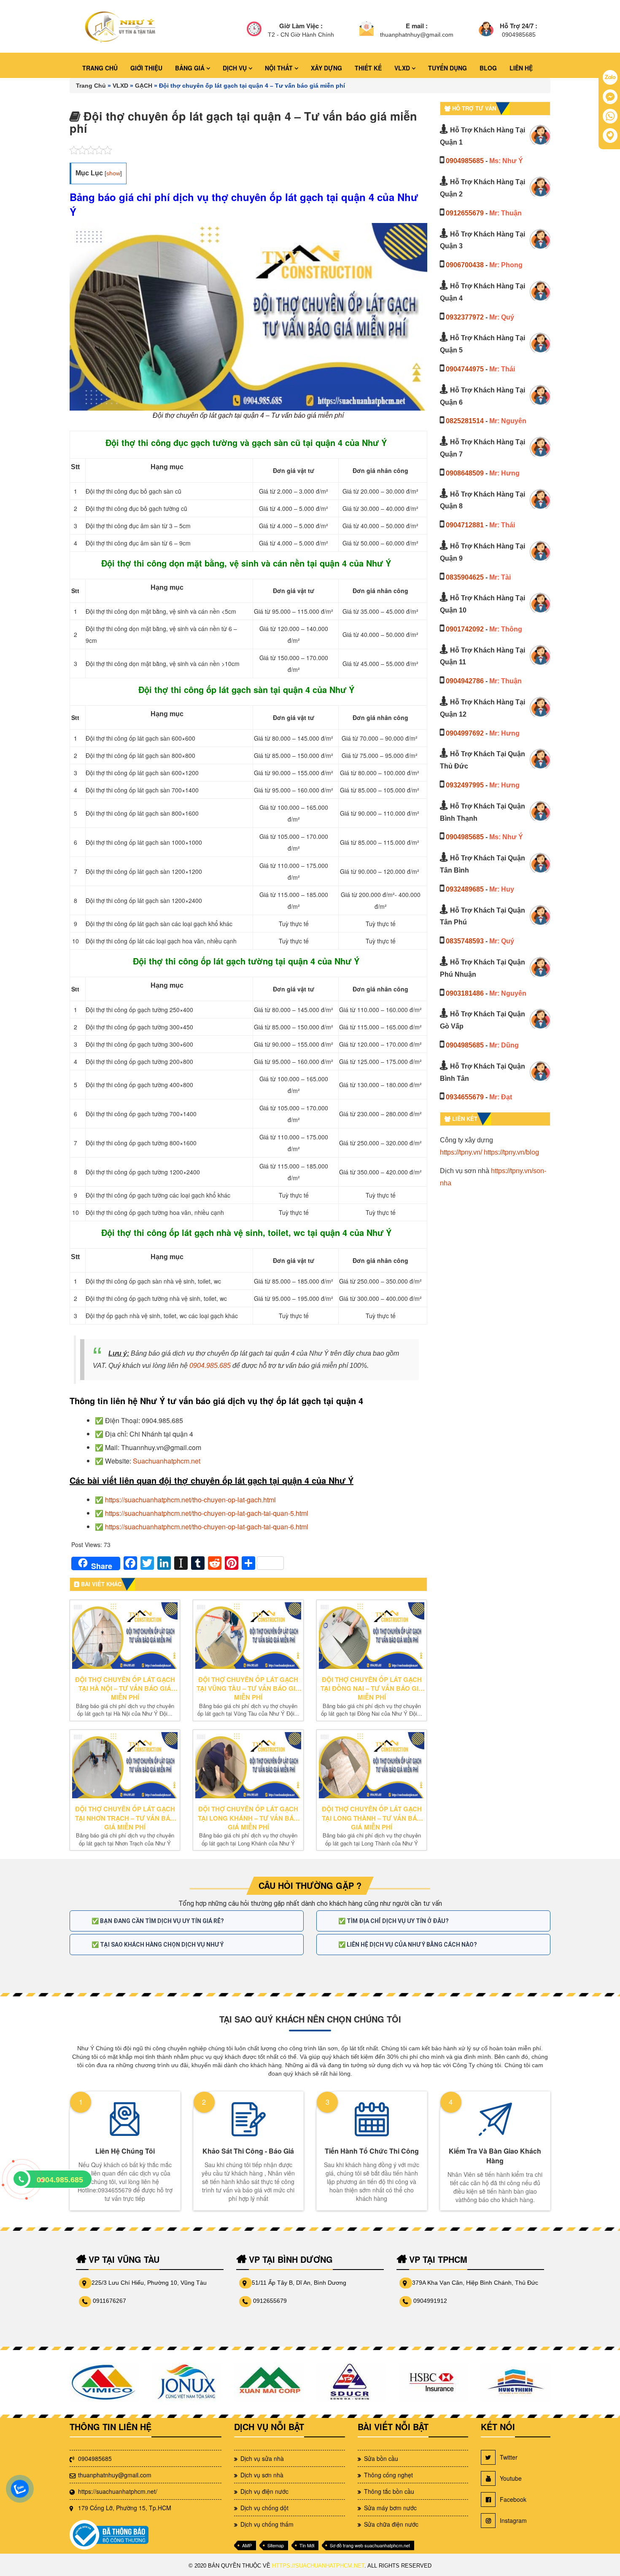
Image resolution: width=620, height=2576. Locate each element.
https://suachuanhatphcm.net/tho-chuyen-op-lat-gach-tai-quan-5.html (207, 1513)
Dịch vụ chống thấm (267, 2524)
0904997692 (465, 733)
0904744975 (465, 369)
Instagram (513, 2520)
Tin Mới (307, 2545)
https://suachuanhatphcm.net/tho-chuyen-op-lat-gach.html (190, 1500)
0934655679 (465, 1097)
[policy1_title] (254, 30)
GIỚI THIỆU (146, 68)
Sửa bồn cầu (381, 2458)
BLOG (488, 68)
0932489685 (465, 889)
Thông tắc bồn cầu (389, 2491)
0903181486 (465, 993)
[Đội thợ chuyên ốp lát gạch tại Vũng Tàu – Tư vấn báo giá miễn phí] (248, 1636)
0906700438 (465, 265)
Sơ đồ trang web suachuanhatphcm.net (370, 2545)
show (113, 173)
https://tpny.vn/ (461, 1152)
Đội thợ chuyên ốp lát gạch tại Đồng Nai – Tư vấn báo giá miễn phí (372, 1689)
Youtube (511, 2478)
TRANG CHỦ (100, 68)
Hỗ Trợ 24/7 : (519, 26)
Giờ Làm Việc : (301, 26)
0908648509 (465, 473)
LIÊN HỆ (521, 68)
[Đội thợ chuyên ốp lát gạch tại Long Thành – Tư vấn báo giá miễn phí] (372, 1765)
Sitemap (276, 2545)
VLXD (403, 68)
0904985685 (465, 161)
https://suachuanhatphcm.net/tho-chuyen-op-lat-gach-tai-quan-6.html (207, 1527)
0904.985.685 (210, 1366)
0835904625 (465, 577)
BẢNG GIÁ (191, 68)
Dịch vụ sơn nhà (262, 2475)
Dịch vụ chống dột (264, 2508)
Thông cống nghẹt (388, 2475)
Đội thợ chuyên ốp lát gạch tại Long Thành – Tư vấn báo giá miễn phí (372, 1818)
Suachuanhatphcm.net (167, 1461)
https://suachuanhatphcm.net (318, 2566)
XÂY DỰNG (326, 68)
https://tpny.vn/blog (511, 1152)
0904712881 (465, 525)
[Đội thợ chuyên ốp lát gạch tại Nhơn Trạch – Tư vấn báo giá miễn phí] (125, 1765)
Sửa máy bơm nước (390, 2508)
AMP (247, 2545)
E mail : (417, 26)
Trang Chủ (91, 86)
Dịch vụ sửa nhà (262, 2458)
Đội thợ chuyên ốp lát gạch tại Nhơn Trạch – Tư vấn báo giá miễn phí (125, 1818)
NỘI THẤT (280, 68)
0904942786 (465, 681)
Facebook (513, 2499)
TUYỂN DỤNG (447, 68)
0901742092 (465, 629)
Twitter (509, 2457)
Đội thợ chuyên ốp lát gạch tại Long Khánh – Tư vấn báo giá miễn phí (248, 1818)
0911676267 (109, 2301)
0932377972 (465, 317)
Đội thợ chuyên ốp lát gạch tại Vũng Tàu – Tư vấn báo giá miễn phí (248, 1689)
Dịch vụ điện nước (264, 2491)
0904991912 (430, 2301)
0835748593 (465, 941)
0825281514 (465, 421)
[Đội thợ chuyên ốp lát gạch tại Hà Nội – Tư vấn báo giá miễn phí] (125, 1636)
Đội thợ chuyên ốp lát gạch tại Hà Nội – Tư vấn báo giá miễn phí (125, 1689)
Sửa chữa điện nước (391, 2524)
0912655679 (465, 213)
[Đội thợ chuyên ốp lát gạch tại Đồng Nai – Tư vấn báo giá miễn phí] (372, 1636)
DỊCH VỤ (236, 68)
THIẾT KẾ (368, 68)
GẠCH (144, 86)
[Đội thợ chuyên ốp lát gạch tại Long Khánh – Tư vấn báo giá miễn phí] (248, 1765)
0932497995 (465, 785)
